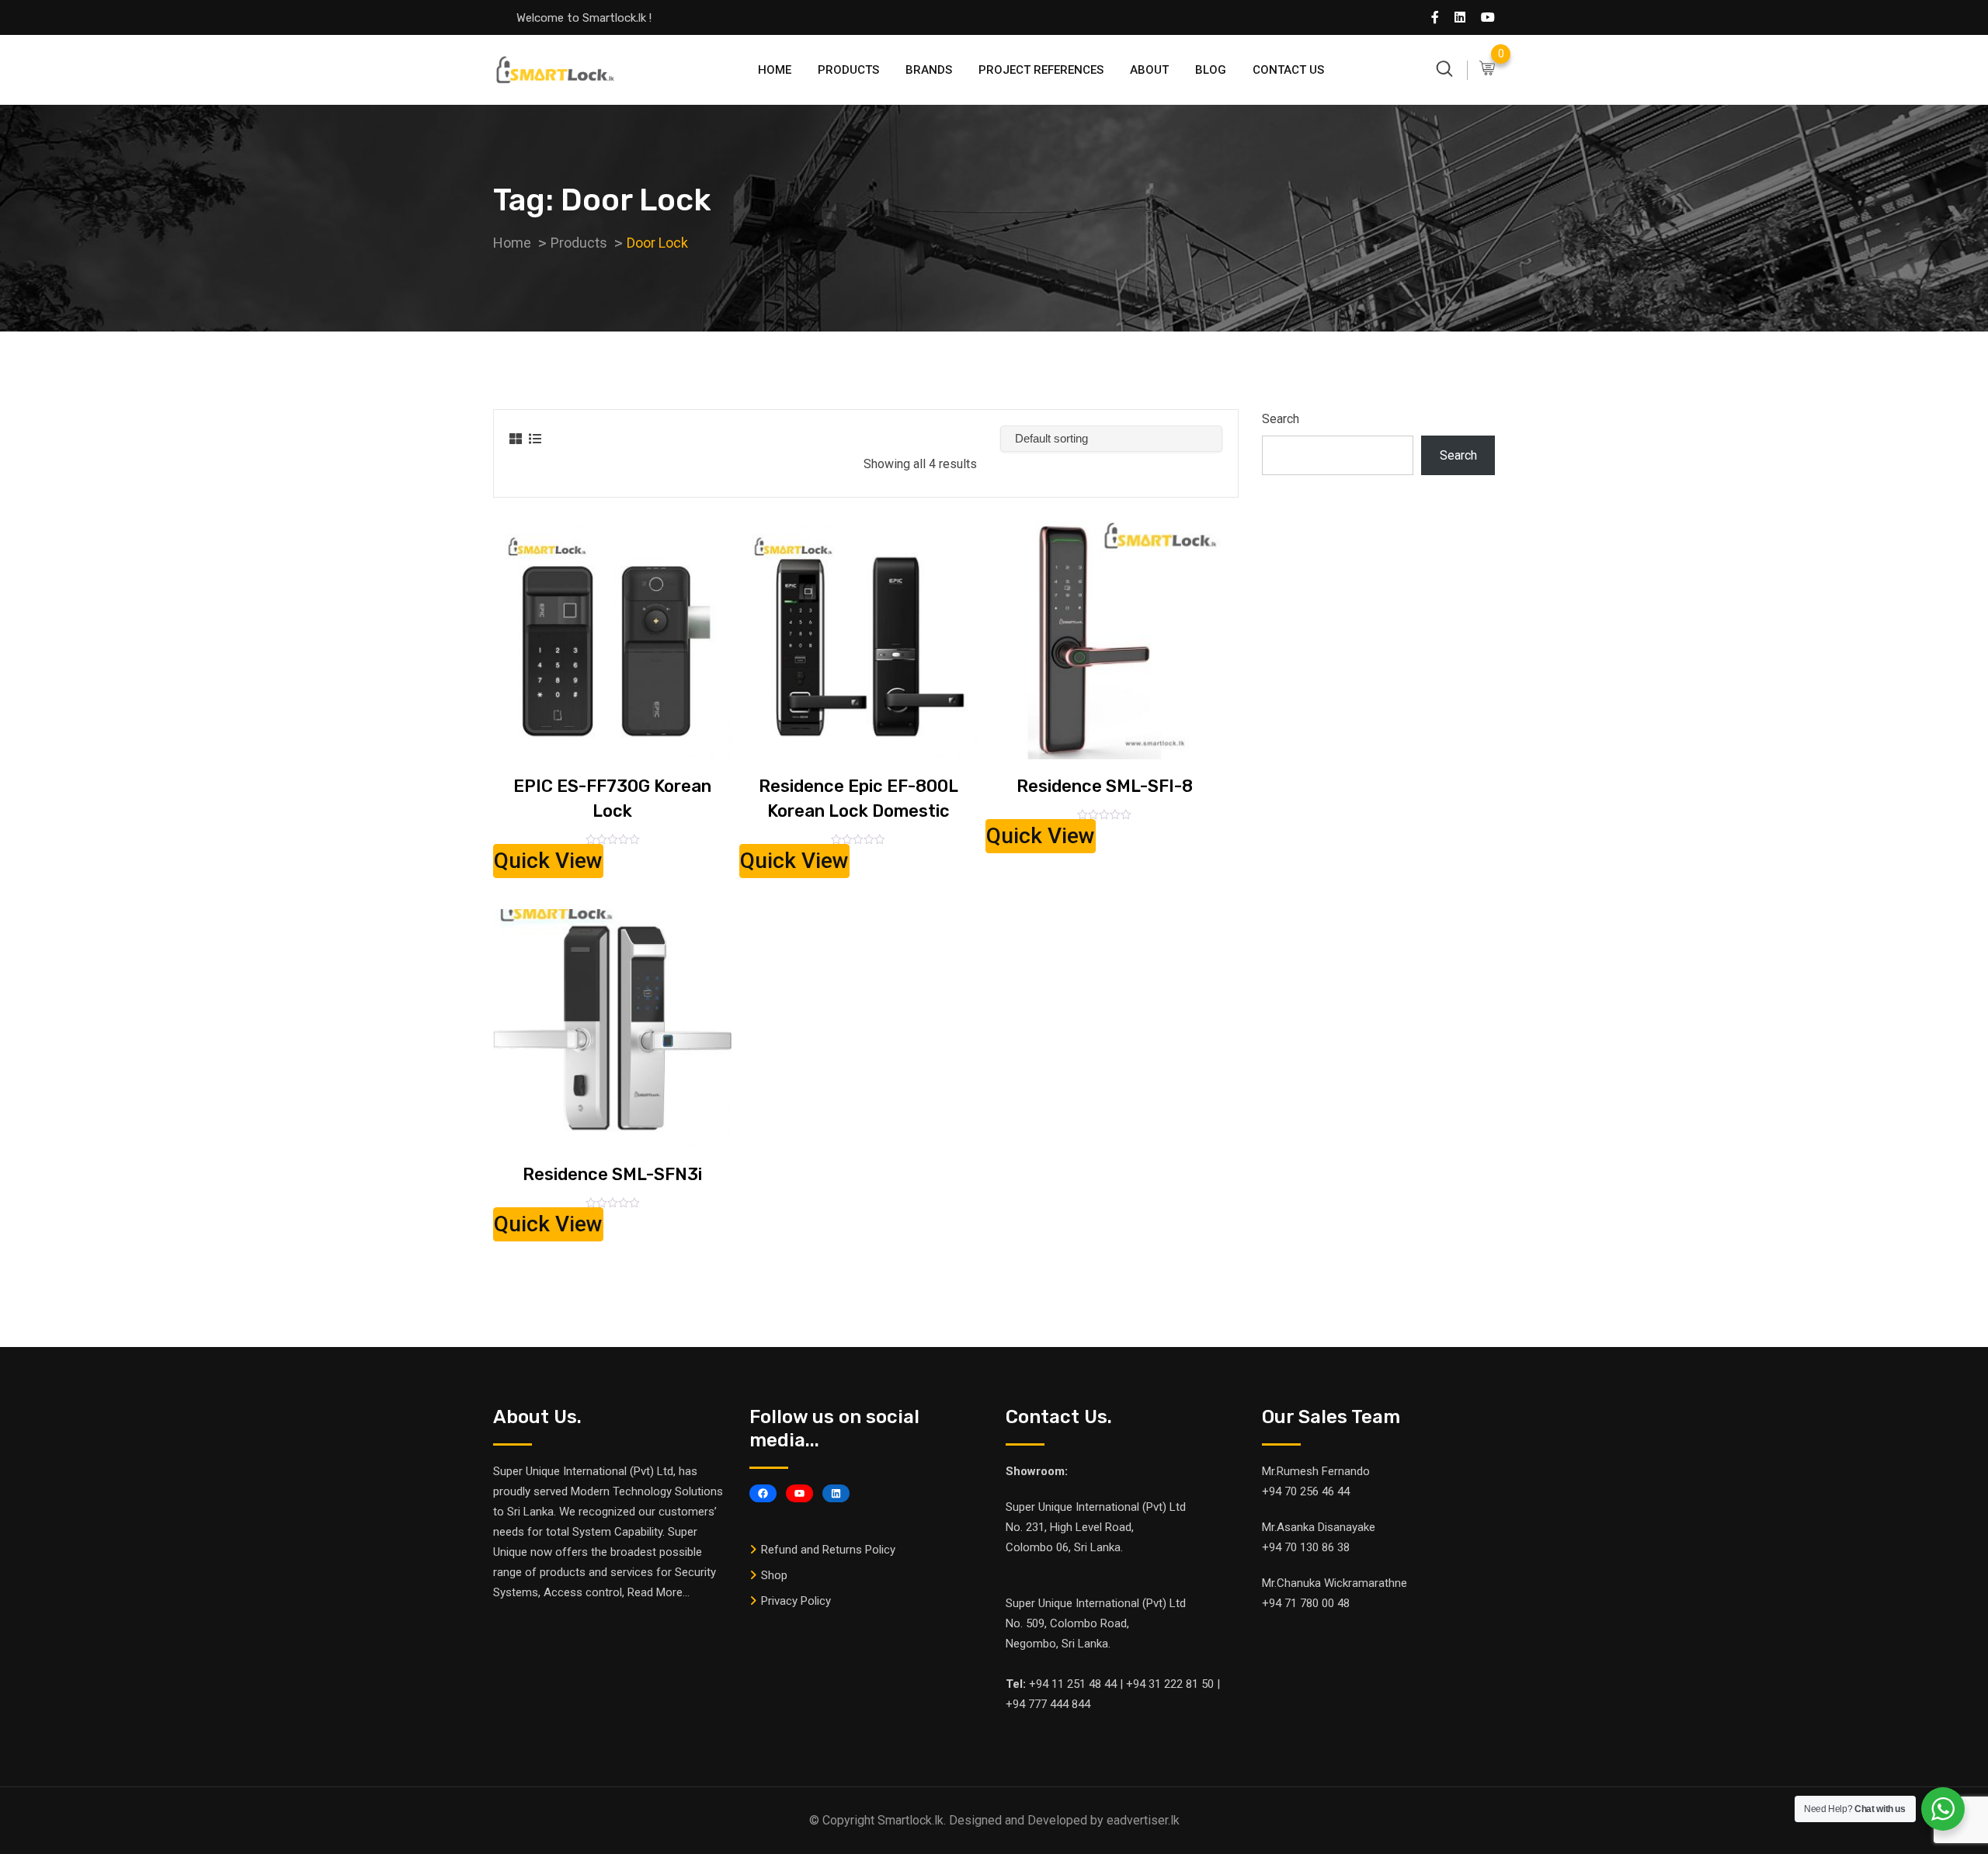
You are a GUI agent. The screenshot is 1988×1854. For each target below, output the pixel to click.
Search (1281, 419)
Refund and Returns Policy (828, 1550)
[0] (1487, 69)
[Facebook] (763, 1493)
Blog (1211, 70)
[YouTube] (799, 1493)
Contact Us (1288, 70)
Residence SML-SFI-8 (1105, 786)
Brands (929, 70)
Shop (774, 1575)
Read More (655, 1592)
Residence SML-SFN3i (612, 1174)
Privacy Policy (796, 1601)
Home (775, 70)
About (1149, 70)
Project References (1041, 70)
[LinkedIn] (836, 1493)
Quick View (548, 861)
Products (848, 70)
